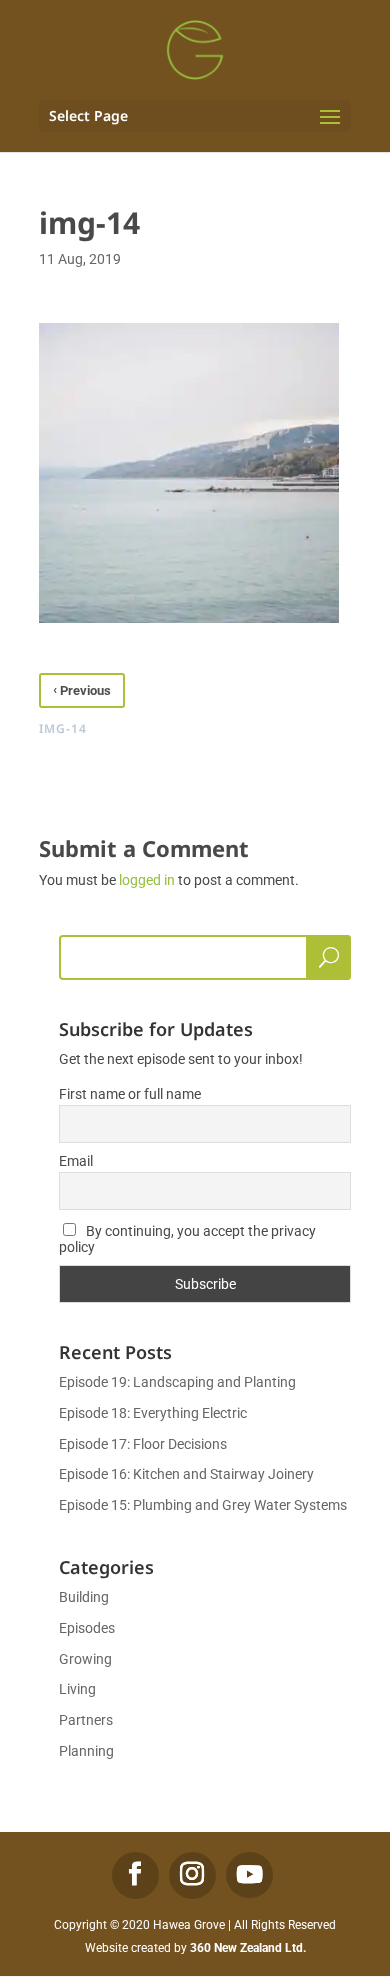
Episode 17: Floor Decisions (143, 1444)
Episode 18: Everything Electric (153, 1413)
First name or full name (130, 1094)
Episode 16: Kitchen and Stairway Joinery (186, 1474)
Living (77, 1689)
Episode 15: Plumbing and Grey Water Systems (203, 1505)
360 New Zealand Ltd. (248, 1948)
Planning (86, 1751)
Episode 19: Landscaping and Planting (177, 1382)
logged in (147, 880)
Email (76, 1161)
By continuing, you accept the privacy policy (187, 1239)
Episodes (87, 1628)
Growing (85, 1659)
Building (84, 1597)
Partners (86, 1720)
